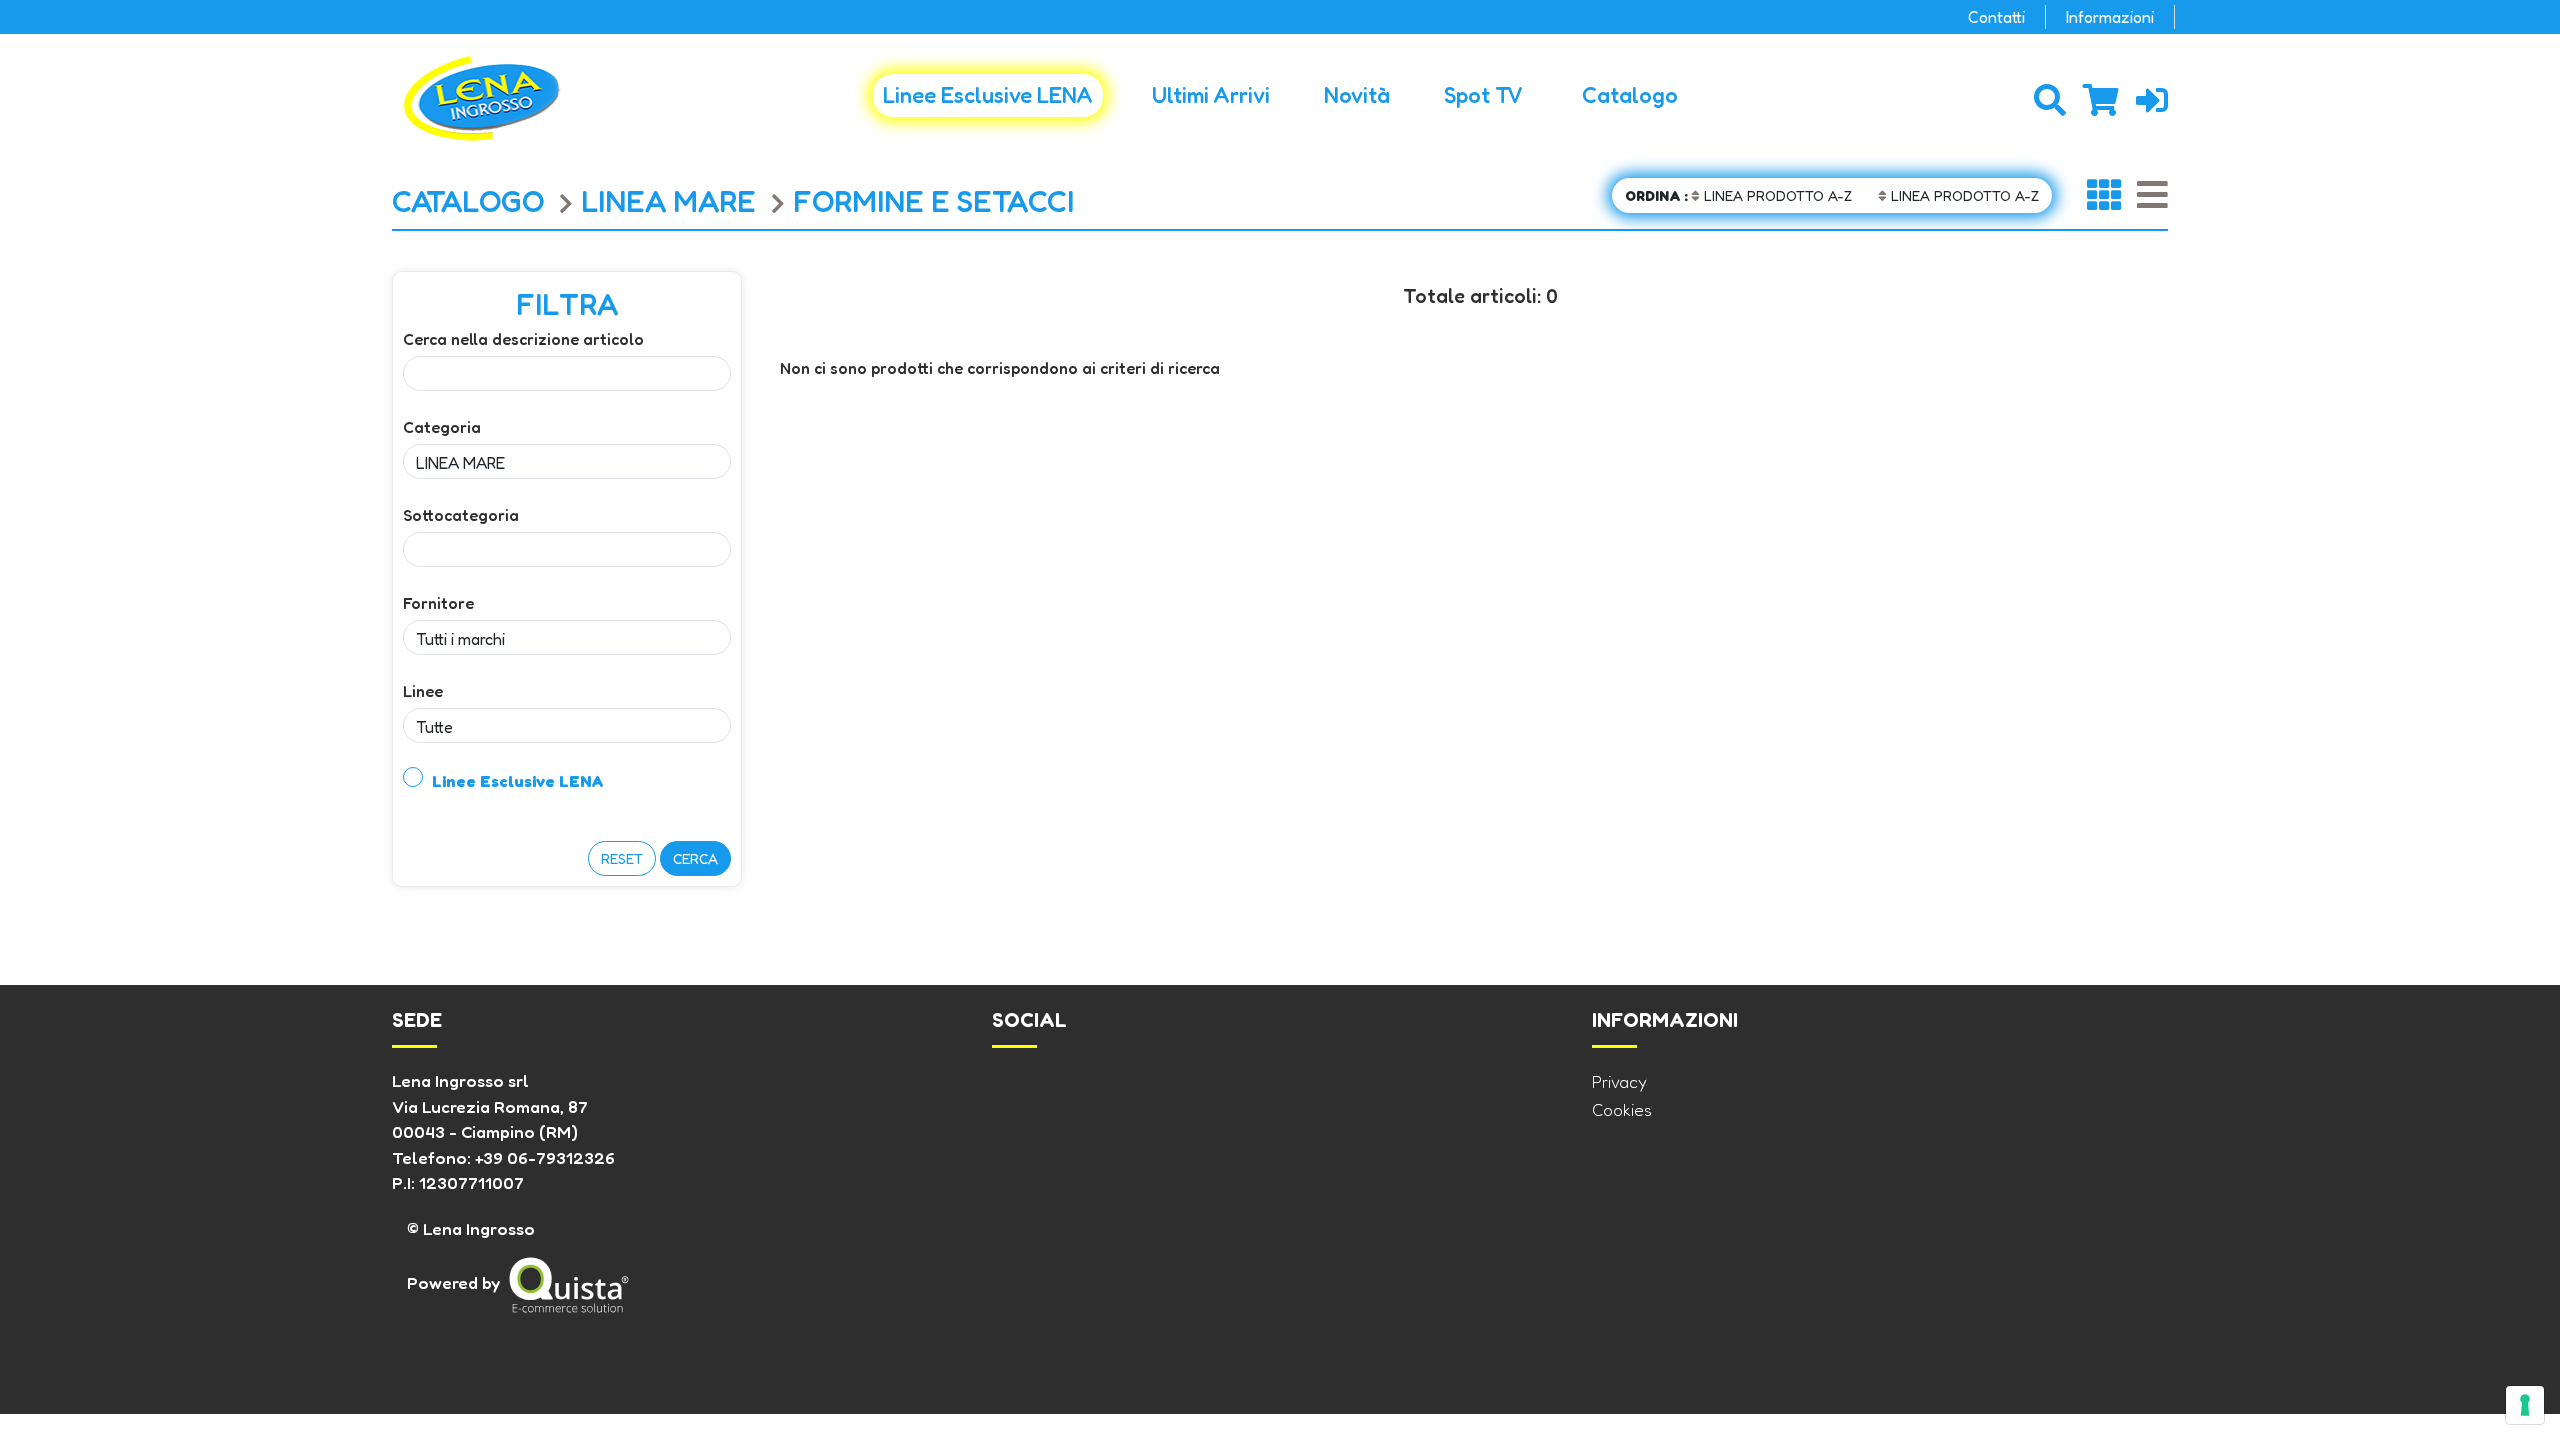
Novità (1357, 95)
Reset (622, 858)
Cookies (1622, 1109)
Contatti (1996, 17)
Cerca (695, 858)
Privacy (1619, 1081)
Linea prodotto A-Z (1738, 195)
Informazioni (2110, 17)
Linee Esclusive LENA (988, 95)
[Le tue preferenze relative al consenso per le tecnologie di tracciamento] (2525, 1405)
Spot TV (1483, 95)
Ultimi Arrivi (1211, 95)
